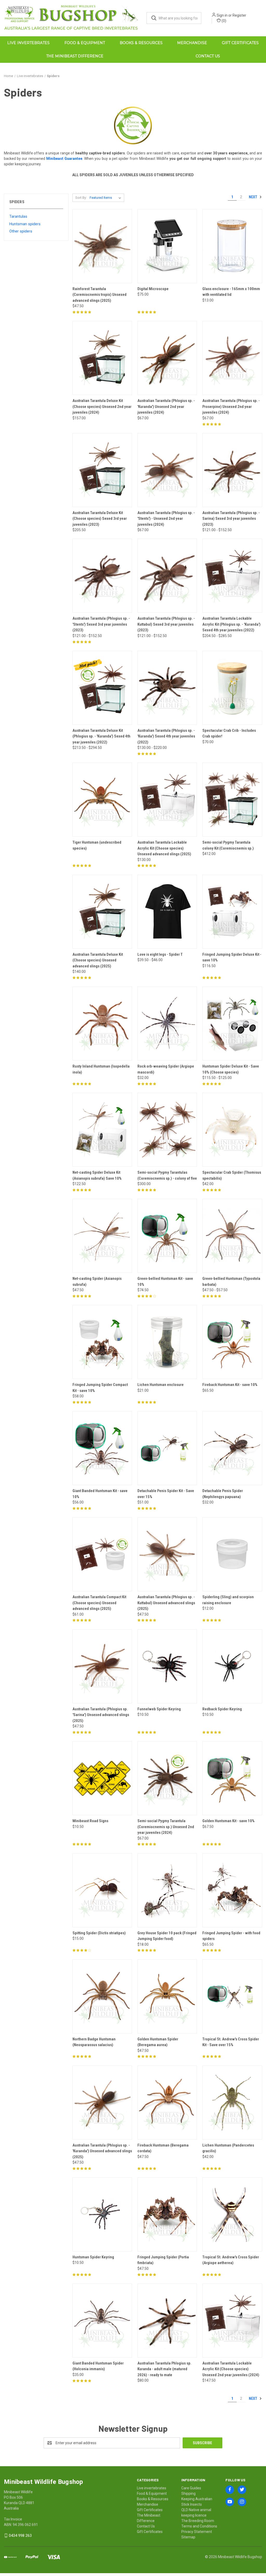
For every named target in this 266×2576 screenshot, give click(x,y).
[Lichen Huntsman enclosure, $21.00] (167, 1342)
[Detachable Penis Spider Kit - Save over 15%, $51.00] (167, 1448)
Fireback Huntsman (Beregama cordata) (163, 2148)
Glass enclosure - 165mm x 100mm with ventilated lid (231, 292)
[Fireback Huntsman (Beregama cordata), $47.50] (167, 2103)
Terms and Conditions (199, 2526)
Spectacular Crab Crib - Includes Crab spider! (229, 733)
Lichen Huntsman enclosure (161, 1385)
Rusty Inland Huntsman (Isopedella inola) (101, 1069)
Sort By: (81, 198)
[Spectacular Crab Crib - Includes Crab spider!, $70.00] (232, 688)
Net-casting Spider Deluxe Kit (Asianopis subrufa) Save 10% (97, 1175)
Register (239, 15)
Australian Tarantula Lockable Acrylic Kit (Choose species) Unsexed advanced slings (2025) (164, 848)
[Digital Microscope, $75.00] (167, 246)
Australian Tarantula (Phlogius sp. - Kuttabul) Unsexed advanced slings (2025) (166, 1603)
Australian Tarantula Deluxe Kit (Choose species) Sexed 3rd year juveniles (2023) (100, 519)
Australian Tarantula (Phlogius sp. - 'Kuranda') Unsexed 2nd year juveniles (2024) (166, 406)
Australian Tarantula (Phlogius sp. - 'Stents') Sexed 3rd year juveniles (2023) (101, 624)
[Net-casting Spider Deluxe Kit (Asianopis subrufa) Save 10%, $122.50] (102, 1130)
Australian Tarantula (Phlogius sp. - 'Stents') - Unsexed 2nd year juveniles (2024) (166, 519)
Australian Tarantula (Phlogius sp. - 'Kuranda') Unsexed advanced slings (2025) (102, 2151)
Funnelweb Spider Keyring (159, 1709)
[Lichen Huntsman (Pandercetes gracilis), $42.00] (232, 2103)
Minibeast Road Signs (90, 1821)
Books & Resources (141, 43)
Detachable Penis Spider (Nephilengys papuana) (223, 1494)
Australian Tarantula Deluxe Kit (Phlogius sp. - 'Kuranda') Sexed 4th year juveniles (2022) (101, 736)
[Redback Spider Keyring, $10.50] (232, 1666)
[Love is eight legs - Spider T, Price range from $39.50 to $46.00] (167, 912)
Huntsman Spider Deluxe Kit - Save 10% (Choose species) (231, 1069)
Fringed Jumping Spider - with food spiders (231, 1936)
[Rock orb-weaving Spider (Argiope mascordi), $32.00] (167, 1024)
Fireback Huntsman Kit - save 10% (230, 1385)
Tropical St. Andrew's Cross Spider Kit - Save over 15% (231, 2042)
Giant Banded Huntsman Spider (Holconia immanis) (98, 2366)
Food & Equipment (85, 43)
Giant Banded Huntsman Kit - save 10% (100, 1494)
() (224, 21)
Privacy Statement (197, 2532)
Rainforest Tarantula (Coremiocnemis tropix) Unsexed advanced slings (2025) (99, 295)
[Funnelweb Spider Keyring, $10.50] (167, 1666)
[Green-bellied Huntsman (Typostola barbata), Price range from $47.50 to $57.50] (232, 1236)
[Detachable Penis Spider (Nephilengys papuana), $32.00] (232, 1448)
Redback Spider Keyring (222, 1709)
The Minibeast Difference (75, 56)
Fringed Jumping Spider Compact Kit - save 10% (100, 1388)
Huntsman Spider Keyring (93, 2257)
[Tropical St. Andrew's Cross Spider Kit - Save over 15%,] (232, 1996)
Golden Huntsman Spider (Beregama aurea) (158, 2042)
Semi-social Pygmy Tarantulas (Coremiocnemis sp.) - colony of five (167, 1175)
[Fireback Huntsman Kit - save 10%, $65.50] (232, 1342)
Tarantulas (18, 216)
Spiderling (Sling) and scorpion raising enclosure (228, 1600)
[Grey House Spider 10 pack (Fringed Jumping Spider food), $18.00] (167, 1890)
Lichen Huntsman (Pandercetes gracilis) (228, 2148)
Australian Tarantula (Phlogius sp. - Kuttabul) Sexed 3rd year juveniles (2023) (166, 624)
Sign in (222, 15)
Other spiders (21, 231)
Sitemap (188, 2537)
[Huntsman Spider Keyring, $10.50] (102, 2214)
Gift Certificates (240, 43)
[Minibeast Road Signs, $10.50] (102, 1778)
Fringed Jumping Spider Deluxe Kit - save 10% (232, 957)
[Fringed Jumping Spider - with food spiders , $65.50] (232, 1890)
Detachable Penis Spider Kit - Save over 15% (166, 1494)
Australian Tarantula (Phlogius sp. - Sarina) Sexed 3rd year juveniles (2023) (231, 519)
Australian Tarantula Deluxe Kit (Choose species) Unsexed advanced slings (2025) (98, 960)
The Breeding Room (198, 2521)
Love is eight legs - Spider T (160, 954)
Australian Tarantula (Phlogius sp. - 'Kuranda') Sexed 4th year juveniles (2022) (166, 736)
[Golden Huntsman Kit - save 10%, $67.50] (232, 1778)
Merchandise (192, 43)
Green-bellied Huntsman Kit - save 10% (165, 1282)
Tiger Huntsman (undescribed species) (97, 845)
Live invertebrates (28, 43)
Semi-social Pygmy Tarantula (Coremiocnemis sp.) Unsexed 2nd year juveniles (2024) (166, 1827)
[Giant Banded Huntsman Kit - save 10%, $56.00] (102, 1448)
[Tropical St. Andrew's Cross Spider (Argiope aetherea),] (232, 2214)
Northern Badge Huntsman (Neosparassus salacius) (94, 2042)
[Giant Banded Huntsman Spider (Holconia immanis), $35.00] (102, 2321)
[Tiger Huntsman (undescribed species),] (102, 800)
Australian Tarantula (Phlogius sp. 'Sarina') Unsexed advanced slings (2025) (101, 1715)
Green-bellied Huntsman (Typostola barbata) (231, 1282)
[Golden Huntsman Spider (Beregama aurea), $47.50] (167, 1996)
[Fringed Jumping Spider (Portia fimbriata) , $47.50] (167, 2214)
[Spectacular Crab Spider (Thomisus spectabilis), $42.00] (232, 1130)
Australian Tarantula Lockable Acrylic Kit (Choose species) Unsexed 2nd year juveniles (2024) (231, 2369)
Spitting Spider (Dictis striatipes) (99, 1933)
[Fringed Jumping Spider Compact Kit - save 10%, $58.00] (102, 1342)
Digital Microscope (153, 289)
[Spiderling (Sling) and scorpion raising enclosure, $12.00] (232, 1554)
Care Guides (191, 2488)
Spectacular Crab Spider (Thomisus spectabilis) (232, 1175)
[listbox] (106, 198)
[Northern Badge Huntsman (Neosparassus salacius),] (102, 1996)
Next (253, 197)
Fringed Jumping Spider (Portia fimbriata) (163, 2260)
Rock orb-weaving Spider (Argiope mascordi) (166, 1069)
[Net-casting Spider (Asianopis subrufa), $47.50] (102, 1236)
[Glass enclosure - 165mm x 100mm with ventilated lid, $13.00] (232, 246)
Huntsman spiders (25, 224)
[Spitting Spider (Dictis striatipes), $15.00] (102, 1890)
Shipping (188, 2493)
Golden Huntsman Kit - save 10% (228, 1821)
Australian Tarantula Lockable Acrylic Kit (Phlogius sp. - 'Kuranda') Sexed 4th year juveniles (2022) (231, 624)
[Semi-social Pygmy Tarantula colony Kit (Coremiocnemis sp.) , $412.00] (232, 800)
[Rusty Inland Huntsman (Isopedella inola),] (102, 1024)
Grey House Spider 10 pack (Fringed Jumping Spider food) (167, 1936)
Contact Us (208, 56)
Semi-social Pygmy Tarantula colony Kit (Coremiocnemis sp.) (228, 845)
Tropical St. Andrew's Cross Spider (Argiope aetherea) (231, 2260)
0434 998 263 (20, 2536)
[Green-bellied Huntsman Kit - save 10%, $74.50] (167, 1236)
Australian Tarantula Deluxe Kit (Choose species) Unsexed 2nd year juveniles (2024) (102, 406)
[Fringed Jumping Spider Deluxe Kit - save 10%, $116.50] (232, 912)
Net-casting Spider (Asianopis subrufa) (97, 1282)
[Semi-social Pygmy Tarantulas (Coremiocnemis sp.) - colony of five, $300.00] (167, 1130)
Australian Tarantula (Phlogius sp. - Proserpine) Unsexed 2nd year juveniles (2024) (231, 406)
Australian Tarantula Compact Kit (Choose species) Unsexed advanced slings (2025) (99, 1603)
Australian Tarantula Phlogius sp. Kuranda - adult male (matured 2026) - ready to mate (164, 2369)
